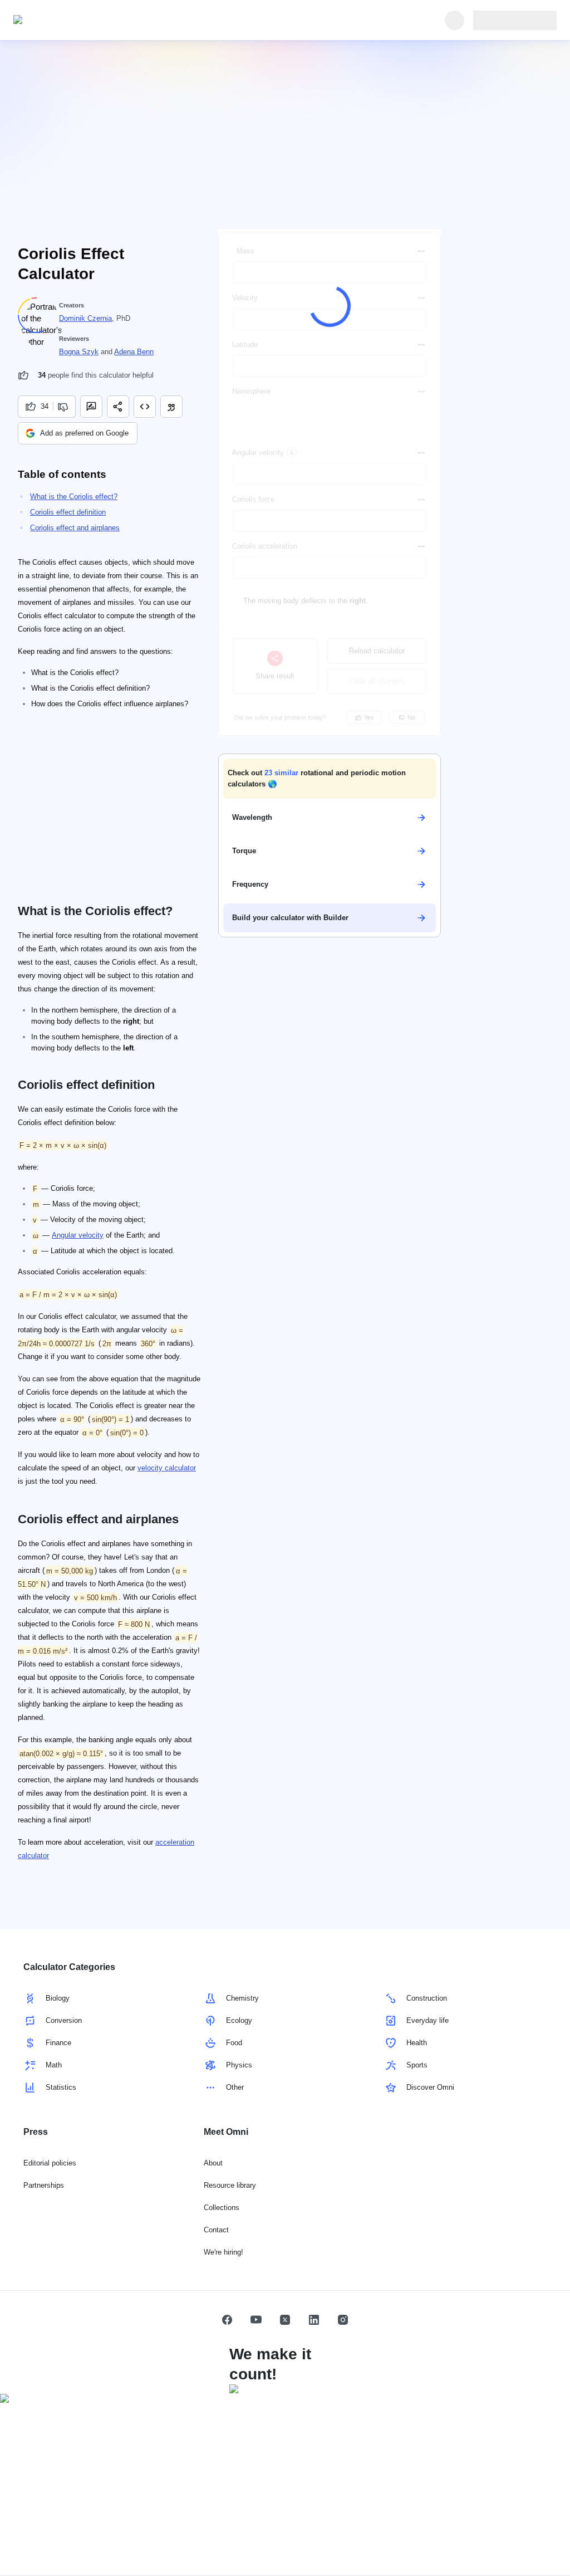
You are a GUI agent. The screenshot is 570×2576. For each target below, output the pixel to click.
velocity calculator (167, 1468)
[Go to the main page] (65, 20)
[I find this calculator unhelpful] (64, 407)
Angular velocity (78, 1235)
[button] (330, 779)
